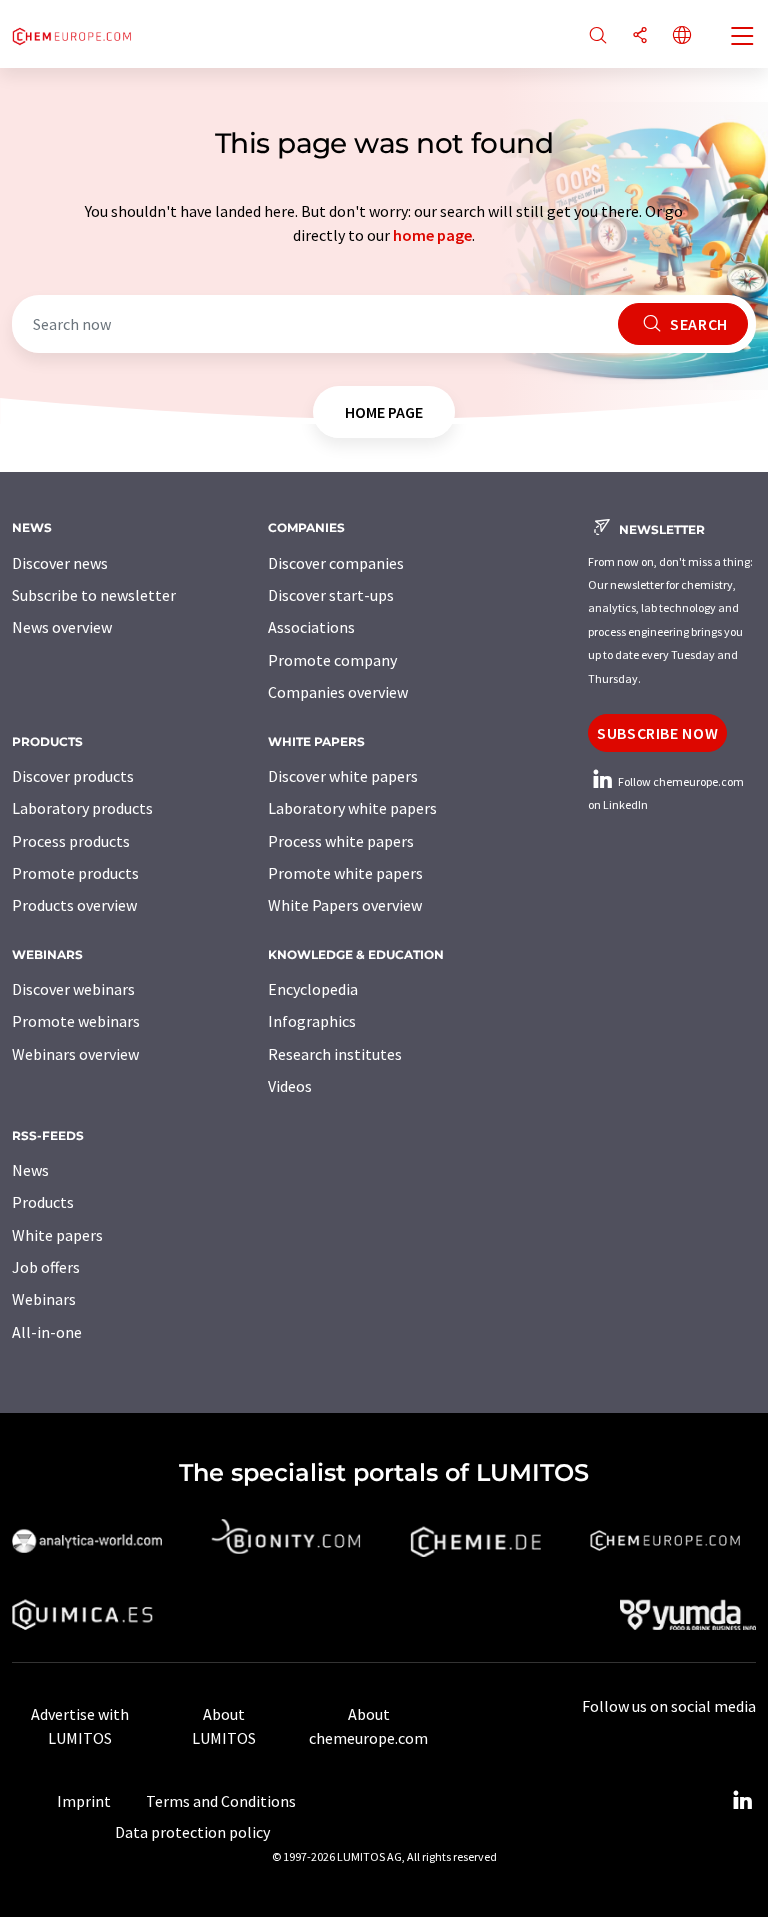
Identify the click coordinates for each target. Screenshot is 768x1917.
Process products (71, 841)
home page (432, 235)
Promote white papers (345, 873)
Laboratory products (82, 808)
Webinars (44, 1299)
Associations (311, 627)
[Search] (598, 36)
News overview (62, 627)
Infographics (312, 1021)
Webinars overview (75, 1054)
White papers (57, 1235)
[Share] (640, 36)
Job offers (46, 1267)
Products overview (74, 905)
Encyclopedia (313, 989)
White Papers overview (345, 905)
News (30, 1170)
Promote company (332, 660)
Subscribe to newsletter (94, 595)
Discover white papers (343, 776)
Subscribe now (657, 733)
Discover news (60, 563)
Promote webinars (76, 1021)
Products (43, 1202)
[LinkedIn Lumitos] (742, 1801)
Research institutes (335, 1054)
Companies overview (338, 692)
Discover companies (336, 563)
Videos (290, 1086)
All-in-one (47, 1332)
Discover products (73, 776)
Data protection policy (192, 1832)
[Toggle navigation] (743, 38)
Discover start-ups (331, 595)
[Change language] (682, 36)
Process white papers (341, 841)
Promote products (75, 873)
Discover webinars (73, 989)
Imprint (84, 1801)
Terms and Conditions (221, 1801)
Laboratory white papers (352, 808)
